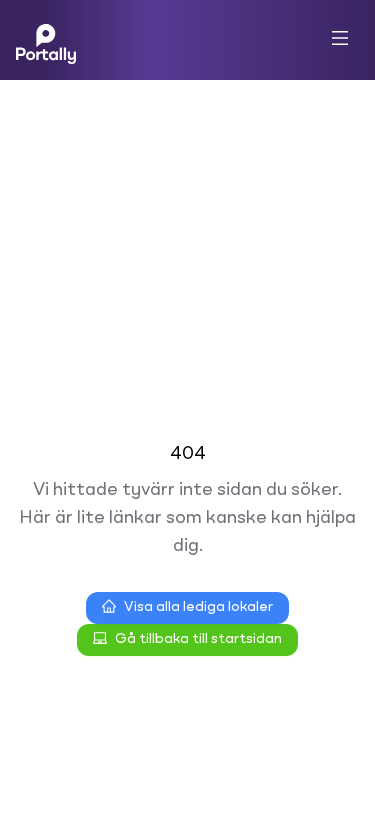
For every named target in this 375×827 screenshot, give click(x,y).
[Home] (46, 40)
